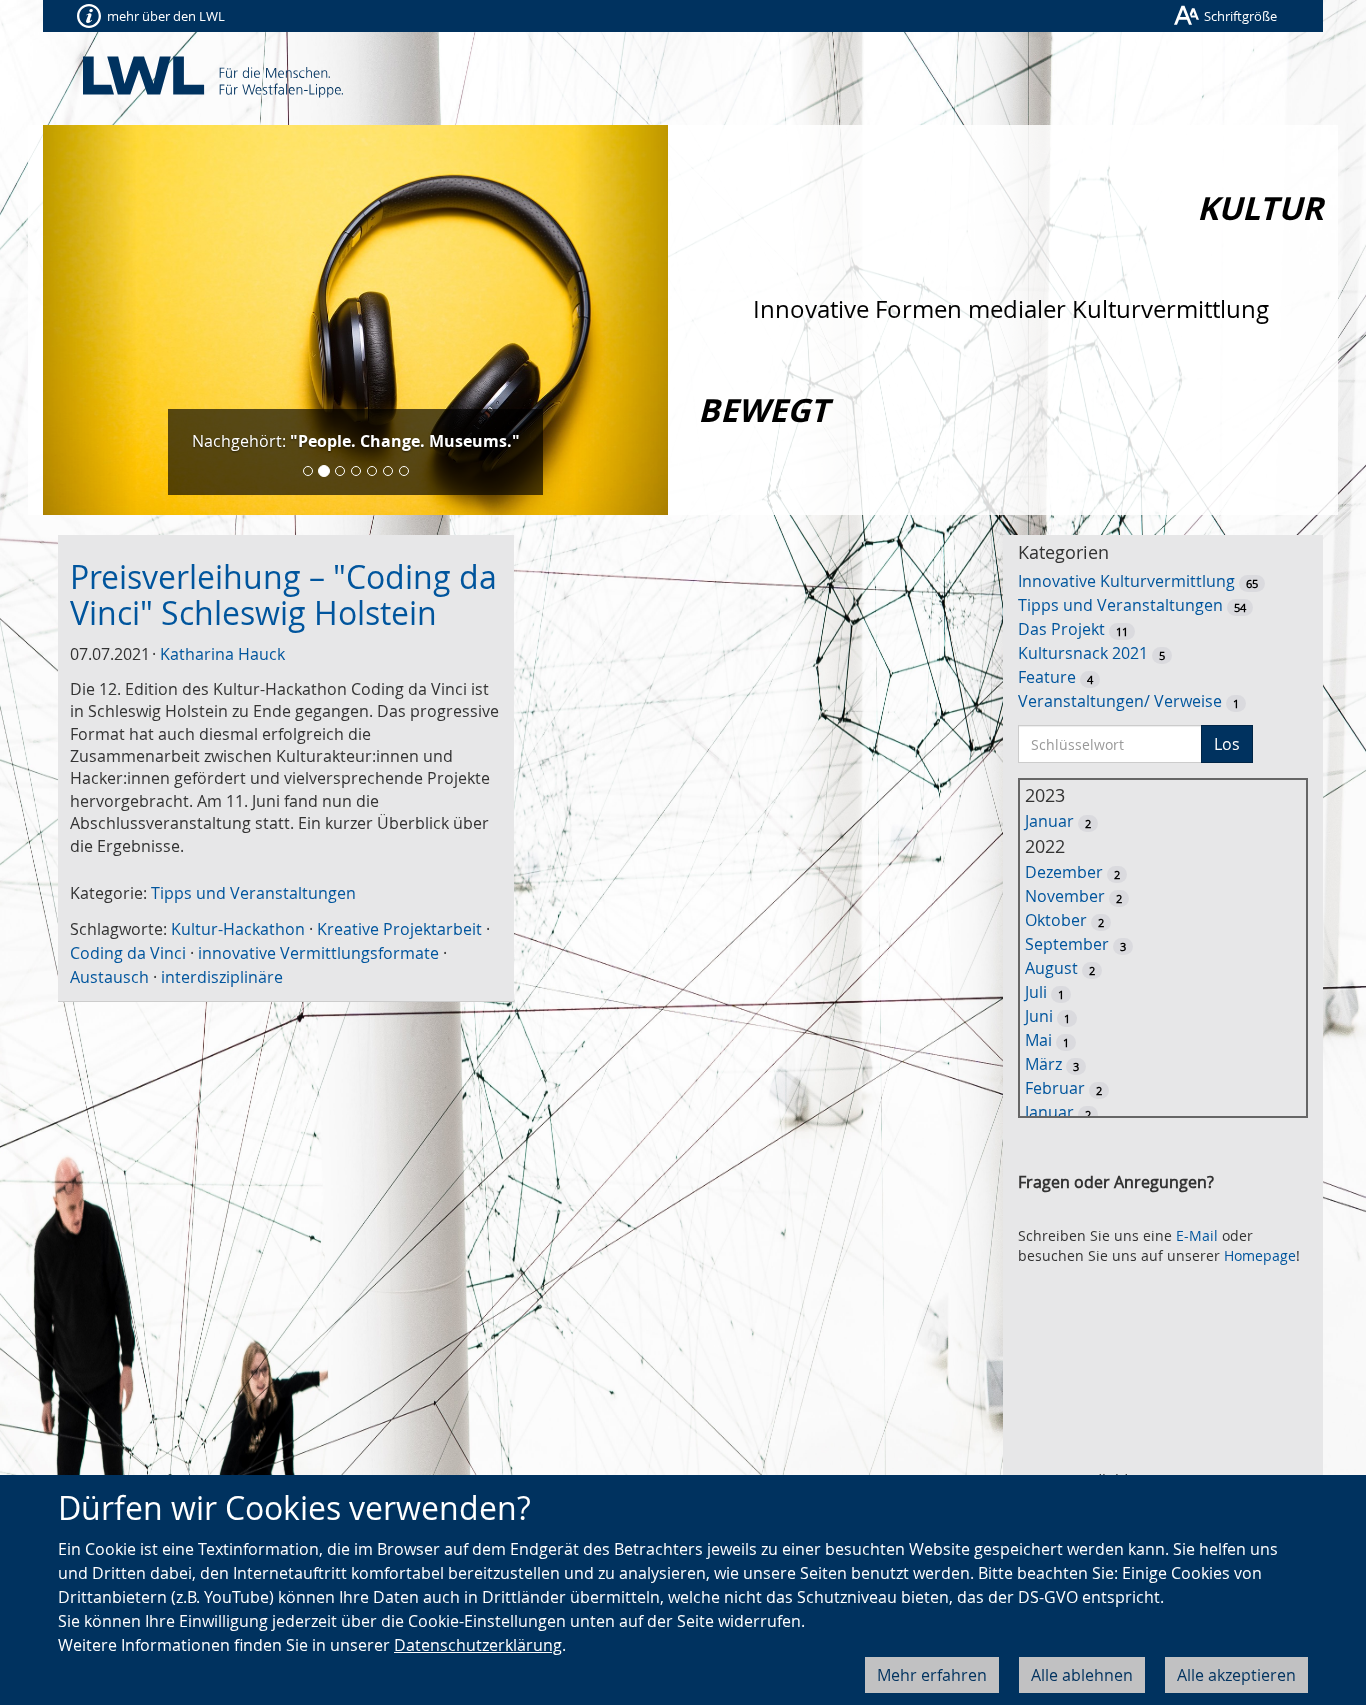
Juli (1036, 992)
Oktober (1056, 920)
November (1065, 896)
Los (1227, 744)
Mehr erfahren (932, 1675)
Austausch (109, 977)
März (1043, 1064)
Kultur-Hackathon (238, 929)
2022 (1045, 846)
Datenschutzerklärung (478, 1645)
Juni (1039, 1016)
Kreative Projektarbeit (399, 929)
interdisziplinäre (222, 977)
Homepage (1260, 1255)
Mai (1038, 1040)
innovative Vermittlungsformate (318, 953)
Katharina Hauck (222, 654)
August (1051, 968)
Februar (1055, 1088)
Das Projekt (1061, 629)
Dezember (1064, 872)
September (1067, 944)
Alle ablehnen (1082, 1675)
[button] (90, 320)
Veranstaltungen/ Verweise (1120, 701)
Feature (1047, 677)
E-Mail (1197, 1235)
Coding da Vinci (128, 953)
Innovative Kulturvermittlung (1126, 581)
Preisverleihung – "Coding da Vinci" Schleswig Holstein (283, 594)
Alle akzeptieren (1236, 1675)
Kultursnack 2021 (1083, 653)
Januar (1049, 821)
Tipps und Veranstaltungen (253, 893)
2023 (1045, 795)
